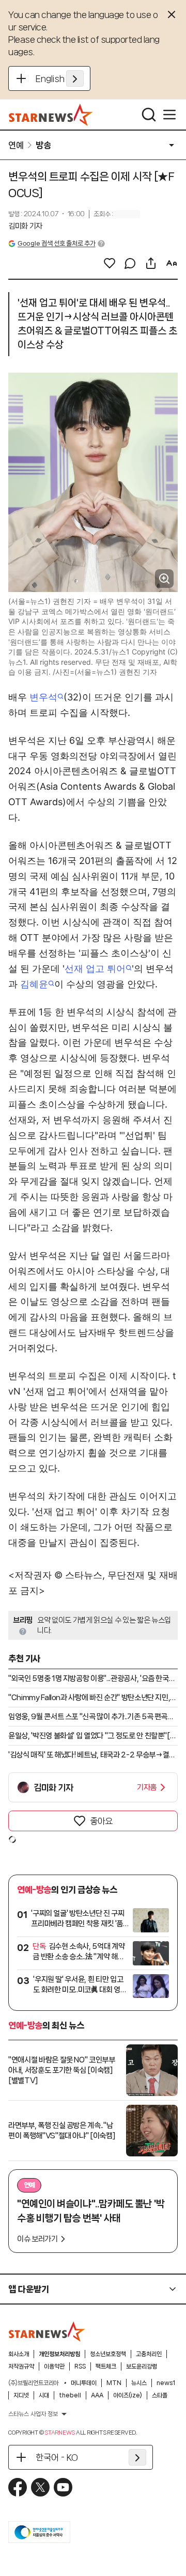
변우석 (43, 697)
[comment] (130, 263)
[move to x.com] (40, 2487)
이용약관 (54, 2366)
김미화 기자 (25, 226)
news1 (166, 2383)
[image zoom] (164, 579)
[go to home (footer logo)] (47, 2331)
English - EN (60, 78)
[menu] (169, 115)
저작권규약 (21, 2366)
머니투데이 (84, 2383)
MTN (114, 2383)
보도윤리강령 (142, 2366)
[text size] (172, 263)
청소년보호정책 (108, 2354)
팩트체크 (106, 2366)
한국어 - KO (57, 2457)
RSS (80, 2366)
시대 (44, 2395)
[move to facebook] (18, 2487)
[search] (149, 115)
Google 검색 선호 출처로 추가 (56, 243)
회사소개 (19, 2354)
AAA (97, 2395)
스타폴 (160, 2395)
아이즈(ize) (128, 2395)
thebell (70, 2395)
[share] (151, 263)
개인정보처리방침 (59, 2354)
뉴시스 (139, 2383)
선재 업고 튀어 (95, 969)
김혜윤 (34, 984)
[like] (110, 263)
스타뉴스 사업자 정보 (33, 2414)
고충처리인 (149, 2354)
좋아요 (101, 1821)
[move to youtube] (63, 2487)
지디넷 (21, 2395)
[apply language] (75, 78)
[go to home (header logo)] (51, 115)
